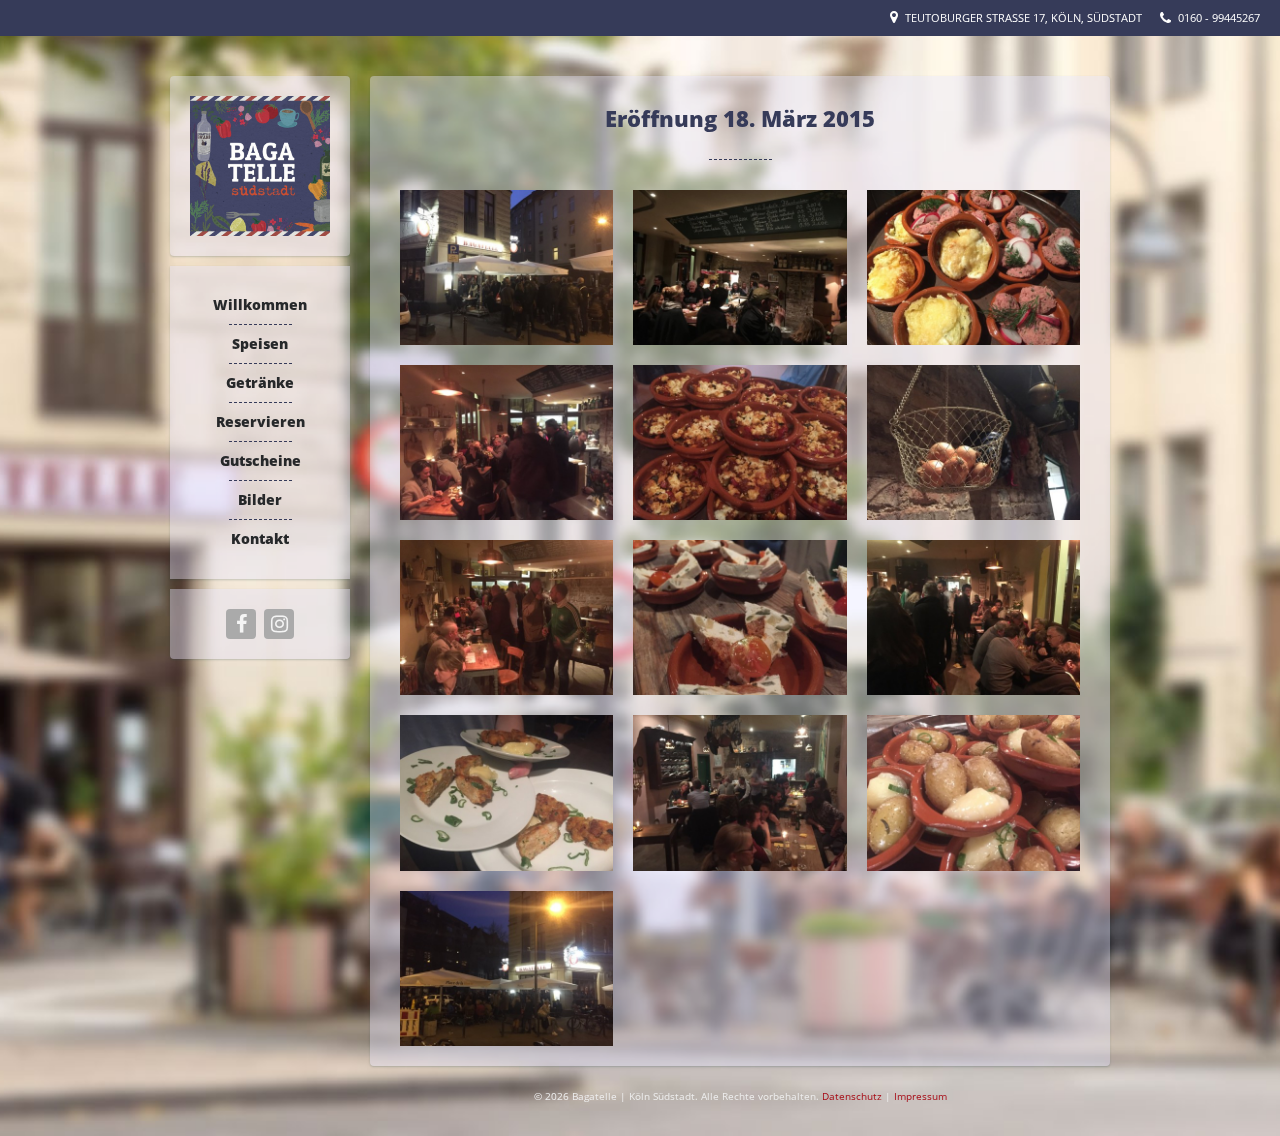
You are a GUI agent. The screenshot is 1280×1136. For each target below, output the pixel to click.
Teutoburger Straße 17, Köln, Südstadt (1023, 17)
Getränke (260, 382)
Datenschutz (853, 1096)
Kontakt (260, 538)
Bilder (260, 499)
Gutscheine (260, 460)
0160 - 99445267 (1219, 17)
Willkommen (260, 304)
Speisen (260, 343)
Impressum (920, 1096)
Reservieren (260, 421)
